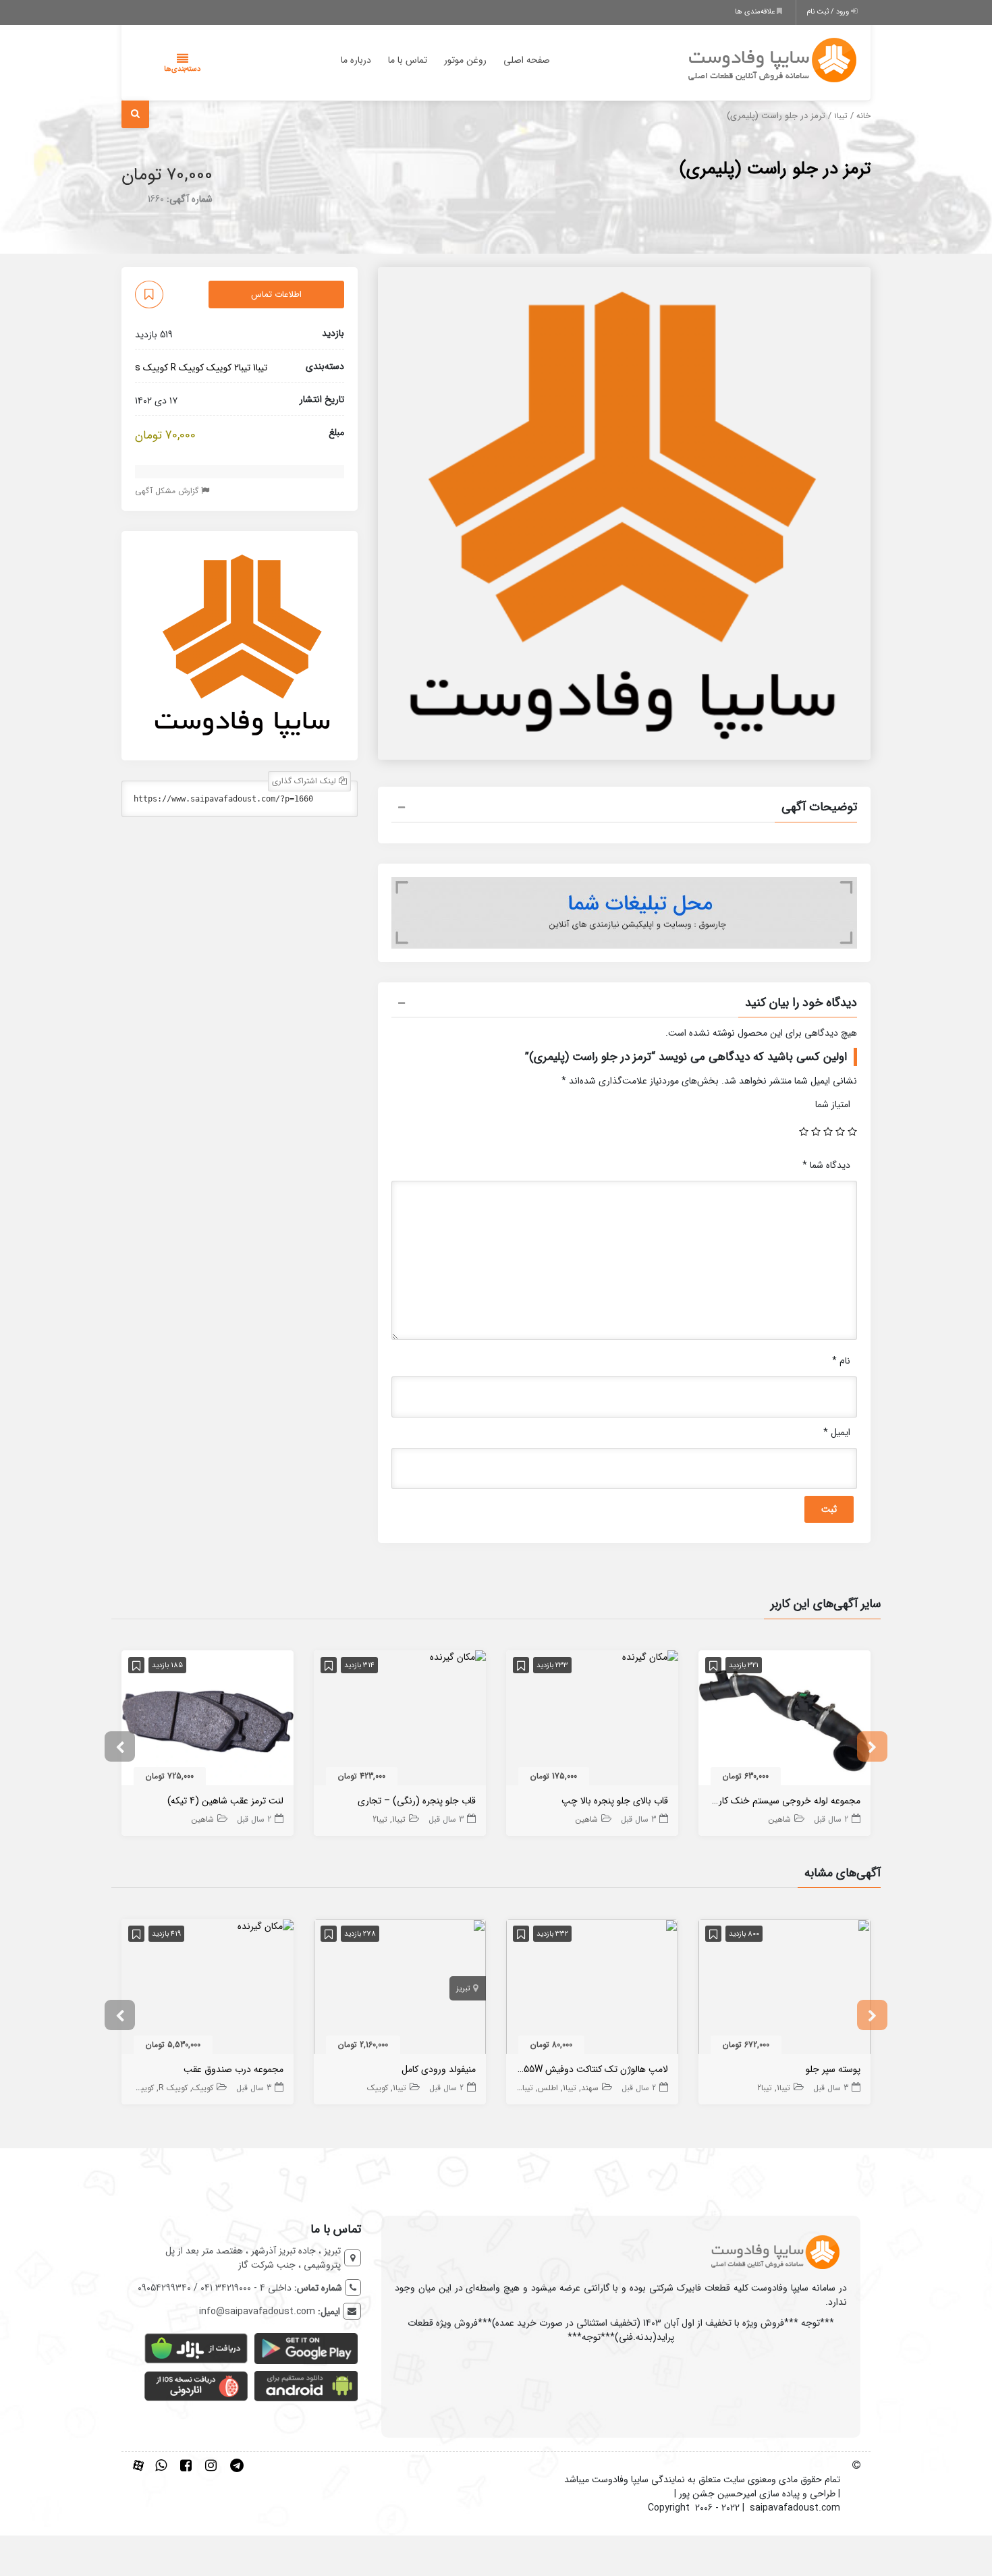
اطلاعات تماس (276, 295)
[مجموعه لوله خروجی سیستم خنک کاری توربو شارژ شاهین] (784, 1720)
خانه (863, 116)
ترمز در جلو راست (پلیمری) (775, 169)
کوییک (219, 368)
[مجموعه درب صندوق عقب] (266, 1926)
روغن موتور (465, 60)
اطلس (548, 2088)
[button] (624, 809)
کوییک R (187, 368)
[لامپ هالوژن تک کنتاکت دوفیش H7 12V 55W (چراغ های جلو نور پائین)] (592, 1989)
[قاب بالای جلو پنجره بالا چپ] (650, 1657)
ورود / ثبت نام (829, 12)
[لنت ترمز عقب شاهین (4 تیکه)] (208, 1720)
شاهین (780, 1819)
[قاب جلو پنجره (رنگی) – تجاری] (458, 1657)
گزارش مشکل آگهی (168, 492)
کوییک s (151, 368)
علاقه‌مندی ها (756, 12)
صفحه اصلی (527, 60)
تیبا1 (841, 116)
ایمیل (837, 1432)
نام (841, 1361)
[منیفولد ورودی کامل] (400, 1989)
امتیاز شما (833, 1104)
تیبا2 (242, 368)
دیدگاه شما (826, 1165)
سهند (590, 2088)
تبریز (463, 1989)
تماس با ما (408, 60)
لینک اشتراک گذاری (305, 782)
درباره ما (356, 60)
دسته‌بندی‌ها (182, 69)
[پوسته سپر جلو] (784, 1989)
